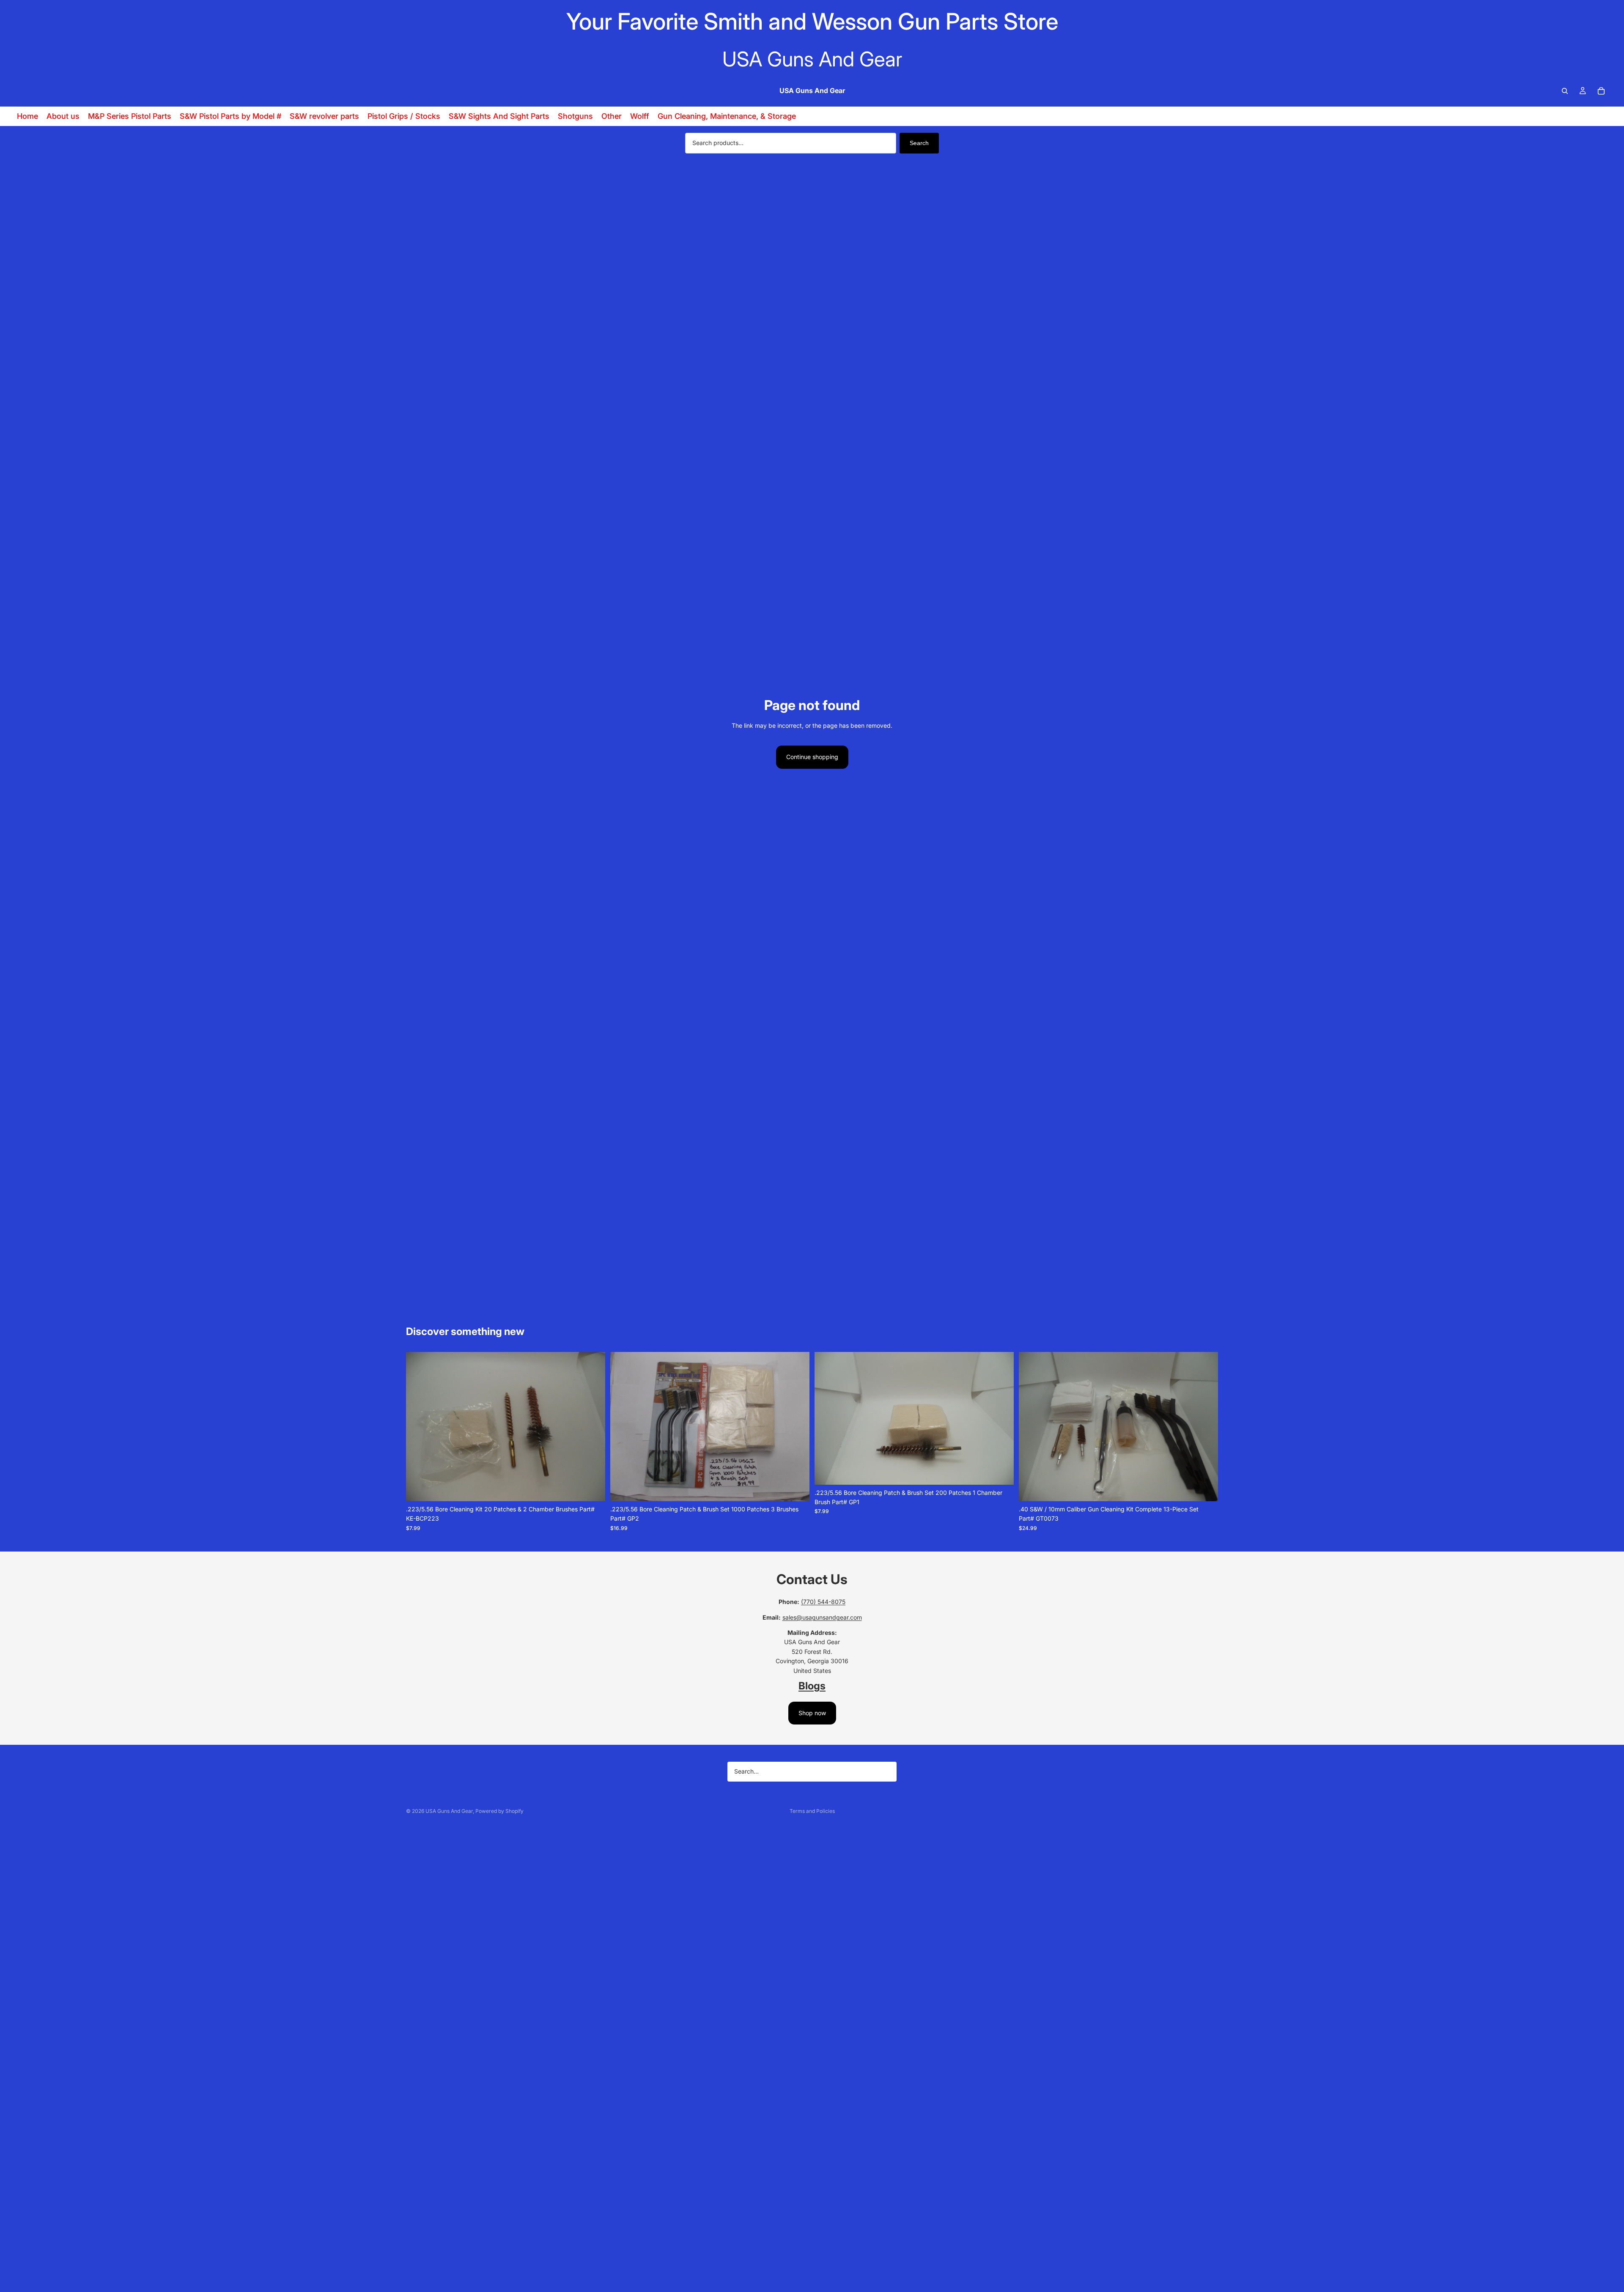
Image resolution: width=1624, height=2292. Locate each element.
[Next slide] (593, 1426)
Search (919, 143)
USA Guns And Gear (449, 1811)
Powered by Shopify (499, 1811)
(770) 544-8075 (823, 1602)
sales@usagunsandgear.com (822, 1617)
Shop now (812, 1713)
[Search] (1565, 91)
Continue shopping (812, 757)
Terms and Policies (812, 1811)
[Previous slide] (419, 1426)
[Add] (592, 1488)
